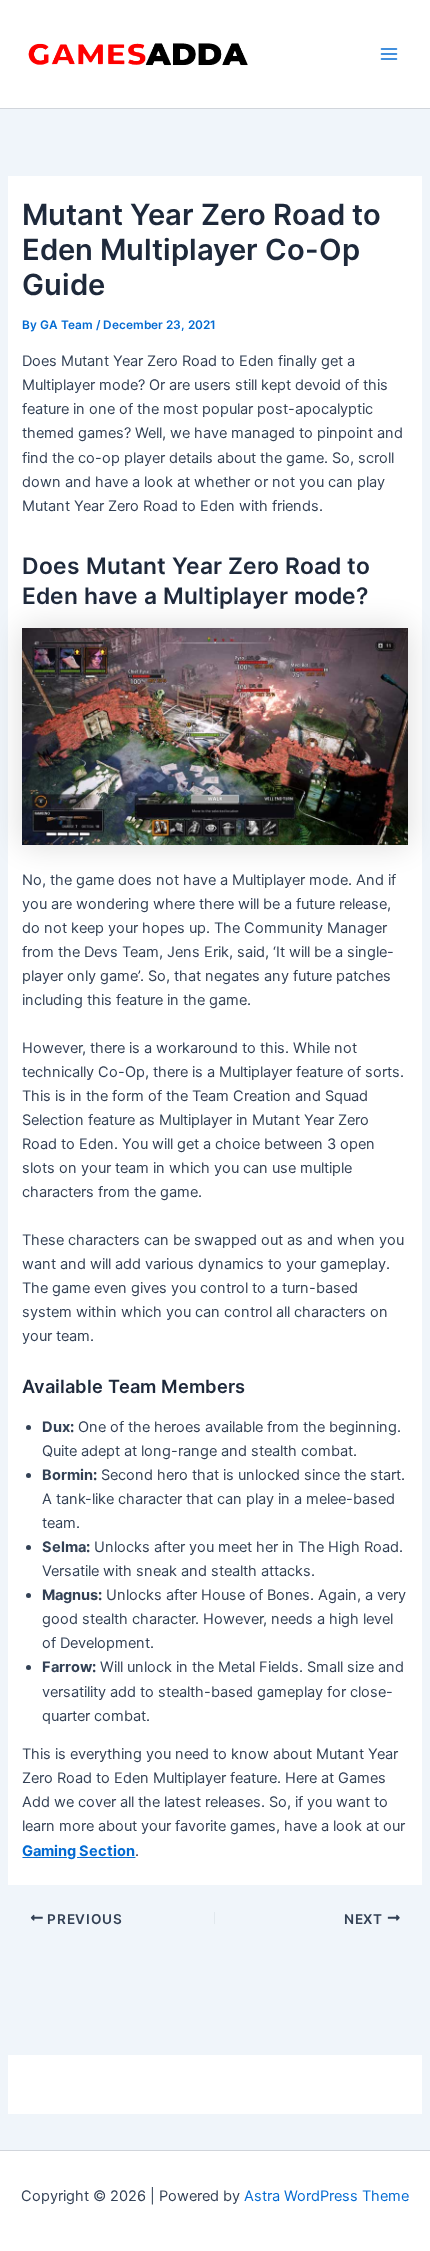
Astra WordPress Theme (326, 2196)
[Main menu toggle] (389, 54)
